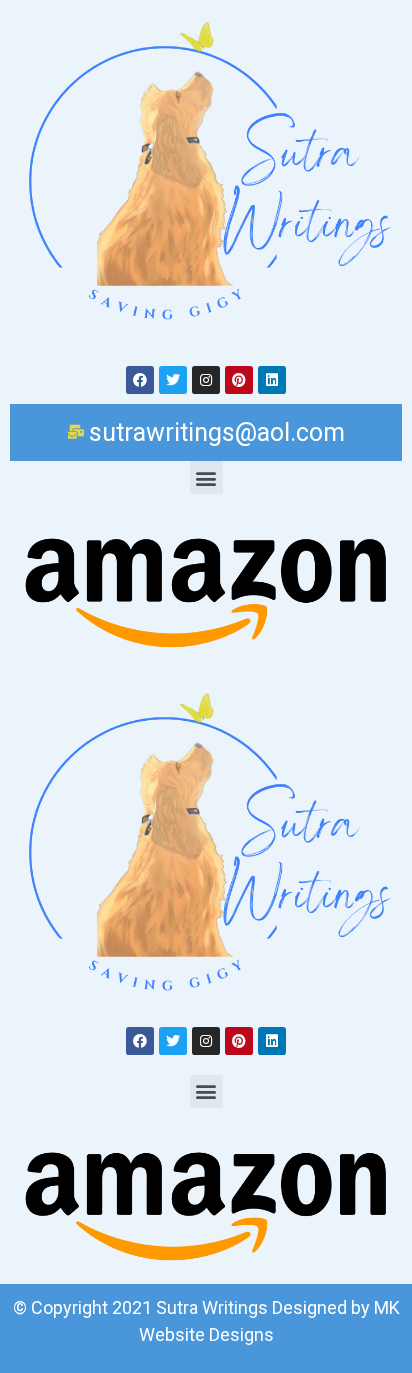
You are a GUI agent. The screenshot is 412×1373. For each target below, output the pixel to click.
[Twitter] (173, 380)
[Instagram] (206, 380)
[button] (206, 477)
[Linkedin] (272, 380)
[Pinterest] (239, 380)
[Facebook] (140, 380)
